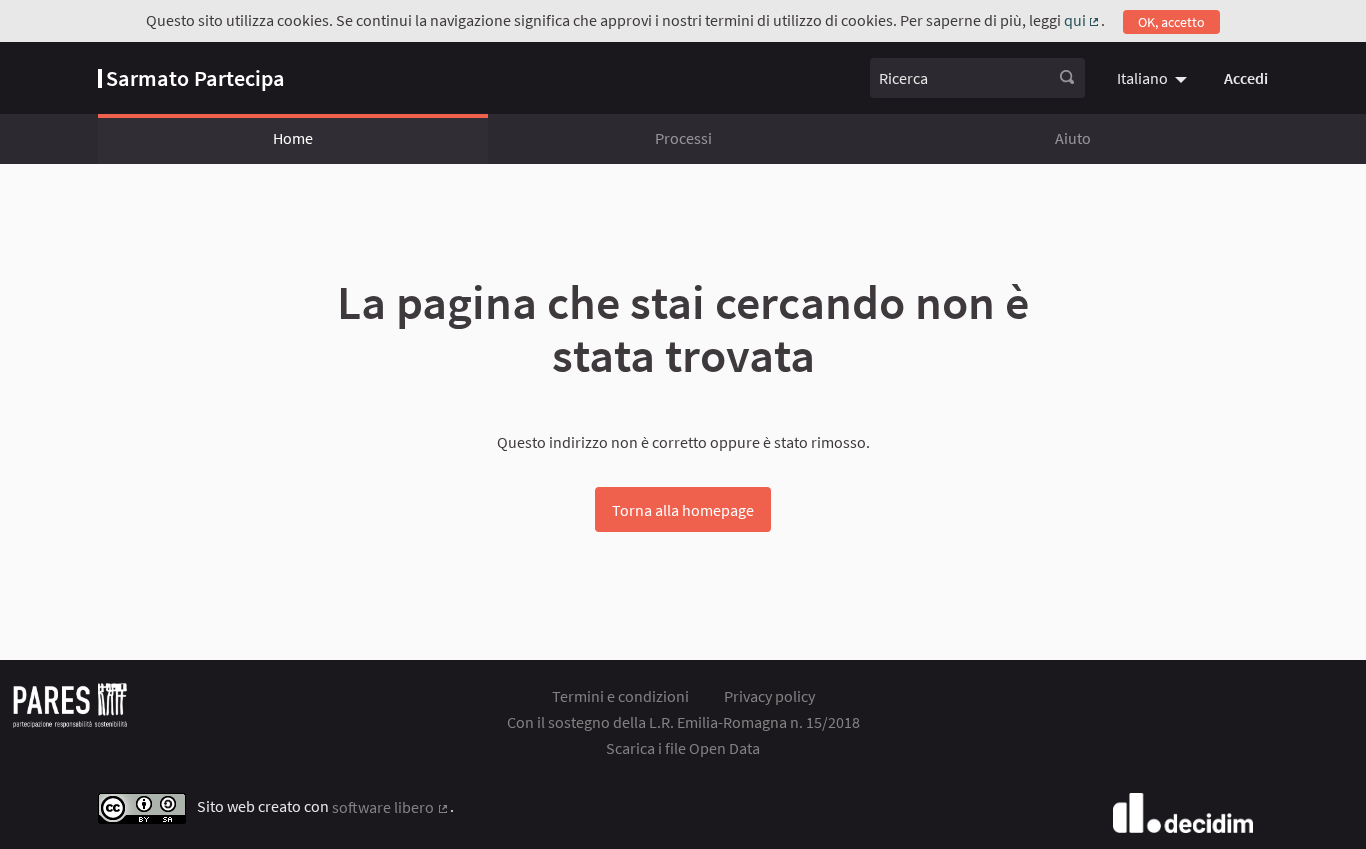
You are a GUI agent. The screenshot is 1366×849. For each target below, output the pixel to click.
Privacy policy (769, 696)
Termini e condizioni (620, 696)
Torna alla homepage (683, 510)
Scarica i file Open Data (683, 748)
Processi (683, 138)
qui (1083, 20)
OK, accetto (1171, 22)
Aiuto (1073, 138)
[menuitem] (1154, 78)
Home (293, 138)
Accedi (1246, 78)
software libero (391, 807)
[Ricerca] (1067, 78)
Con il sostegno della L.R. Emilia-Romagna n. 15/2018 (683, 722)
